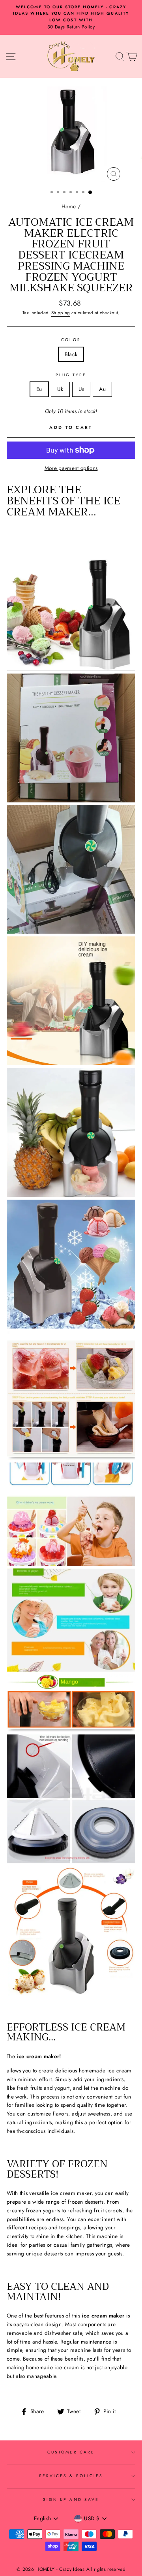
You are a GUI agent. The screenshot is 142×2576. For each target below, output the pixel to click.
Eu (39, 389)
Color (71, 340)
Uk (60, 389)
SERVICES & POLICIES (71, 2476)
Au (102, 389)
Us (81, 389)
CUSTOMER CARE (71, 2452)
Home (69, 206)
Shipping (61, 313)
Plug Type (71, 375)
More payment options (71, 468)
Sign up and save (71, 2500)
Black (71, 354)
